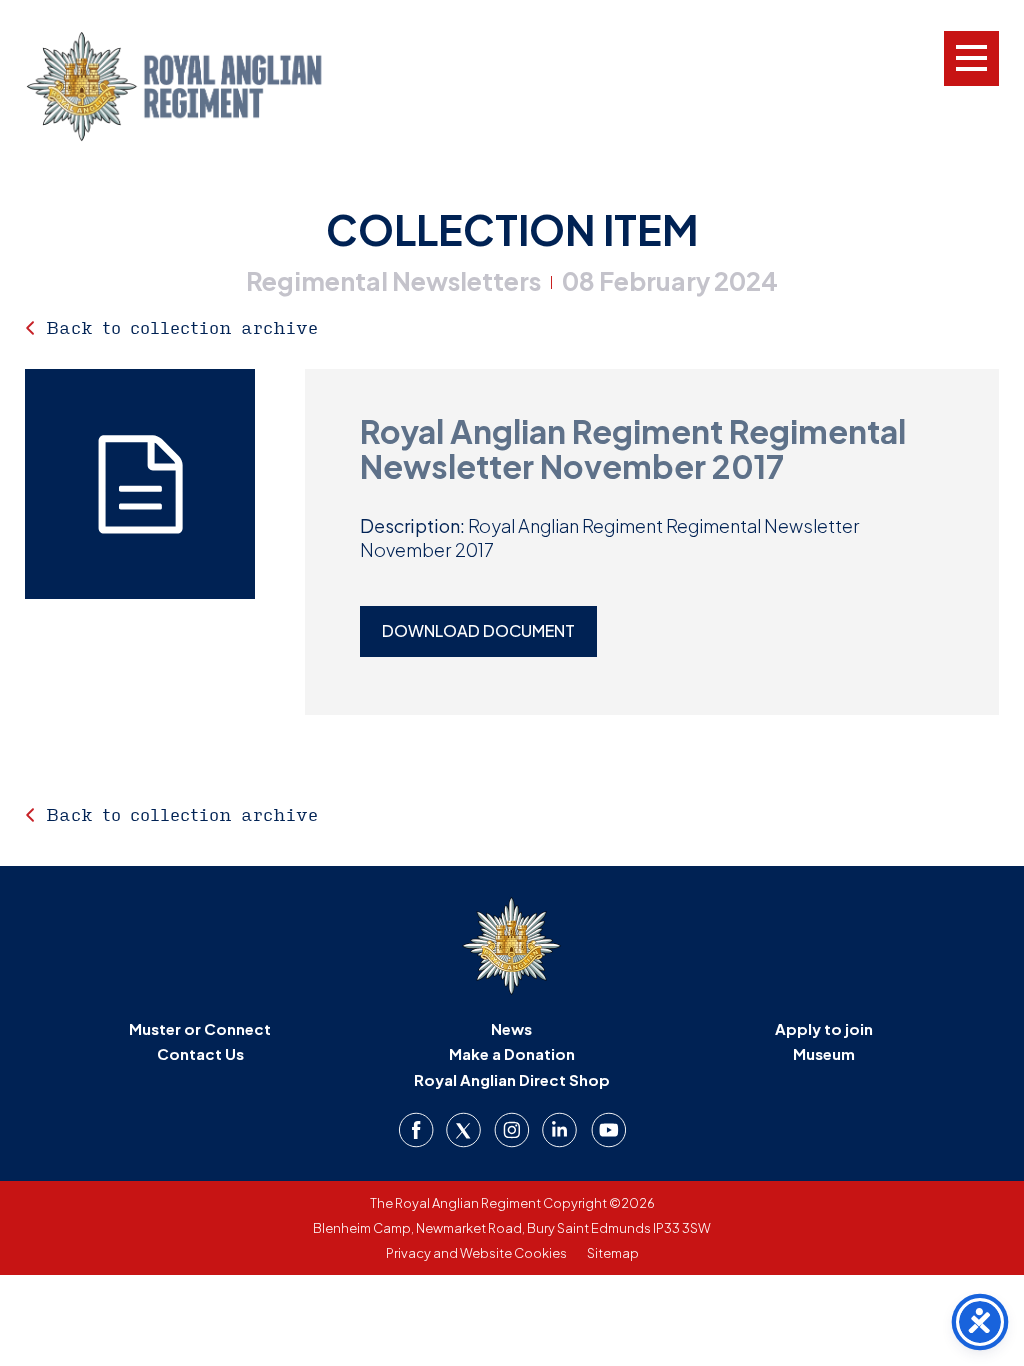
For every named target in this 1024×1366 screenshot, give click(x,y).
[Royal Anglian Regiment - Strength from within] (200, 86)
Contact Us (200, 1053)
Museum (824, 1053)
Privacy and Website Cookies (476, 1253)
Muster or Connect (200, 1028)
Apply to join (824, 1028)
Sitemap (613, 1253)
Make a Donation (512, 1053)
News (511, 1028)
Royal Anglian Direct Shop (512, 1079)
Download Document (478, 630)
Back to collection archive (182, 327)
